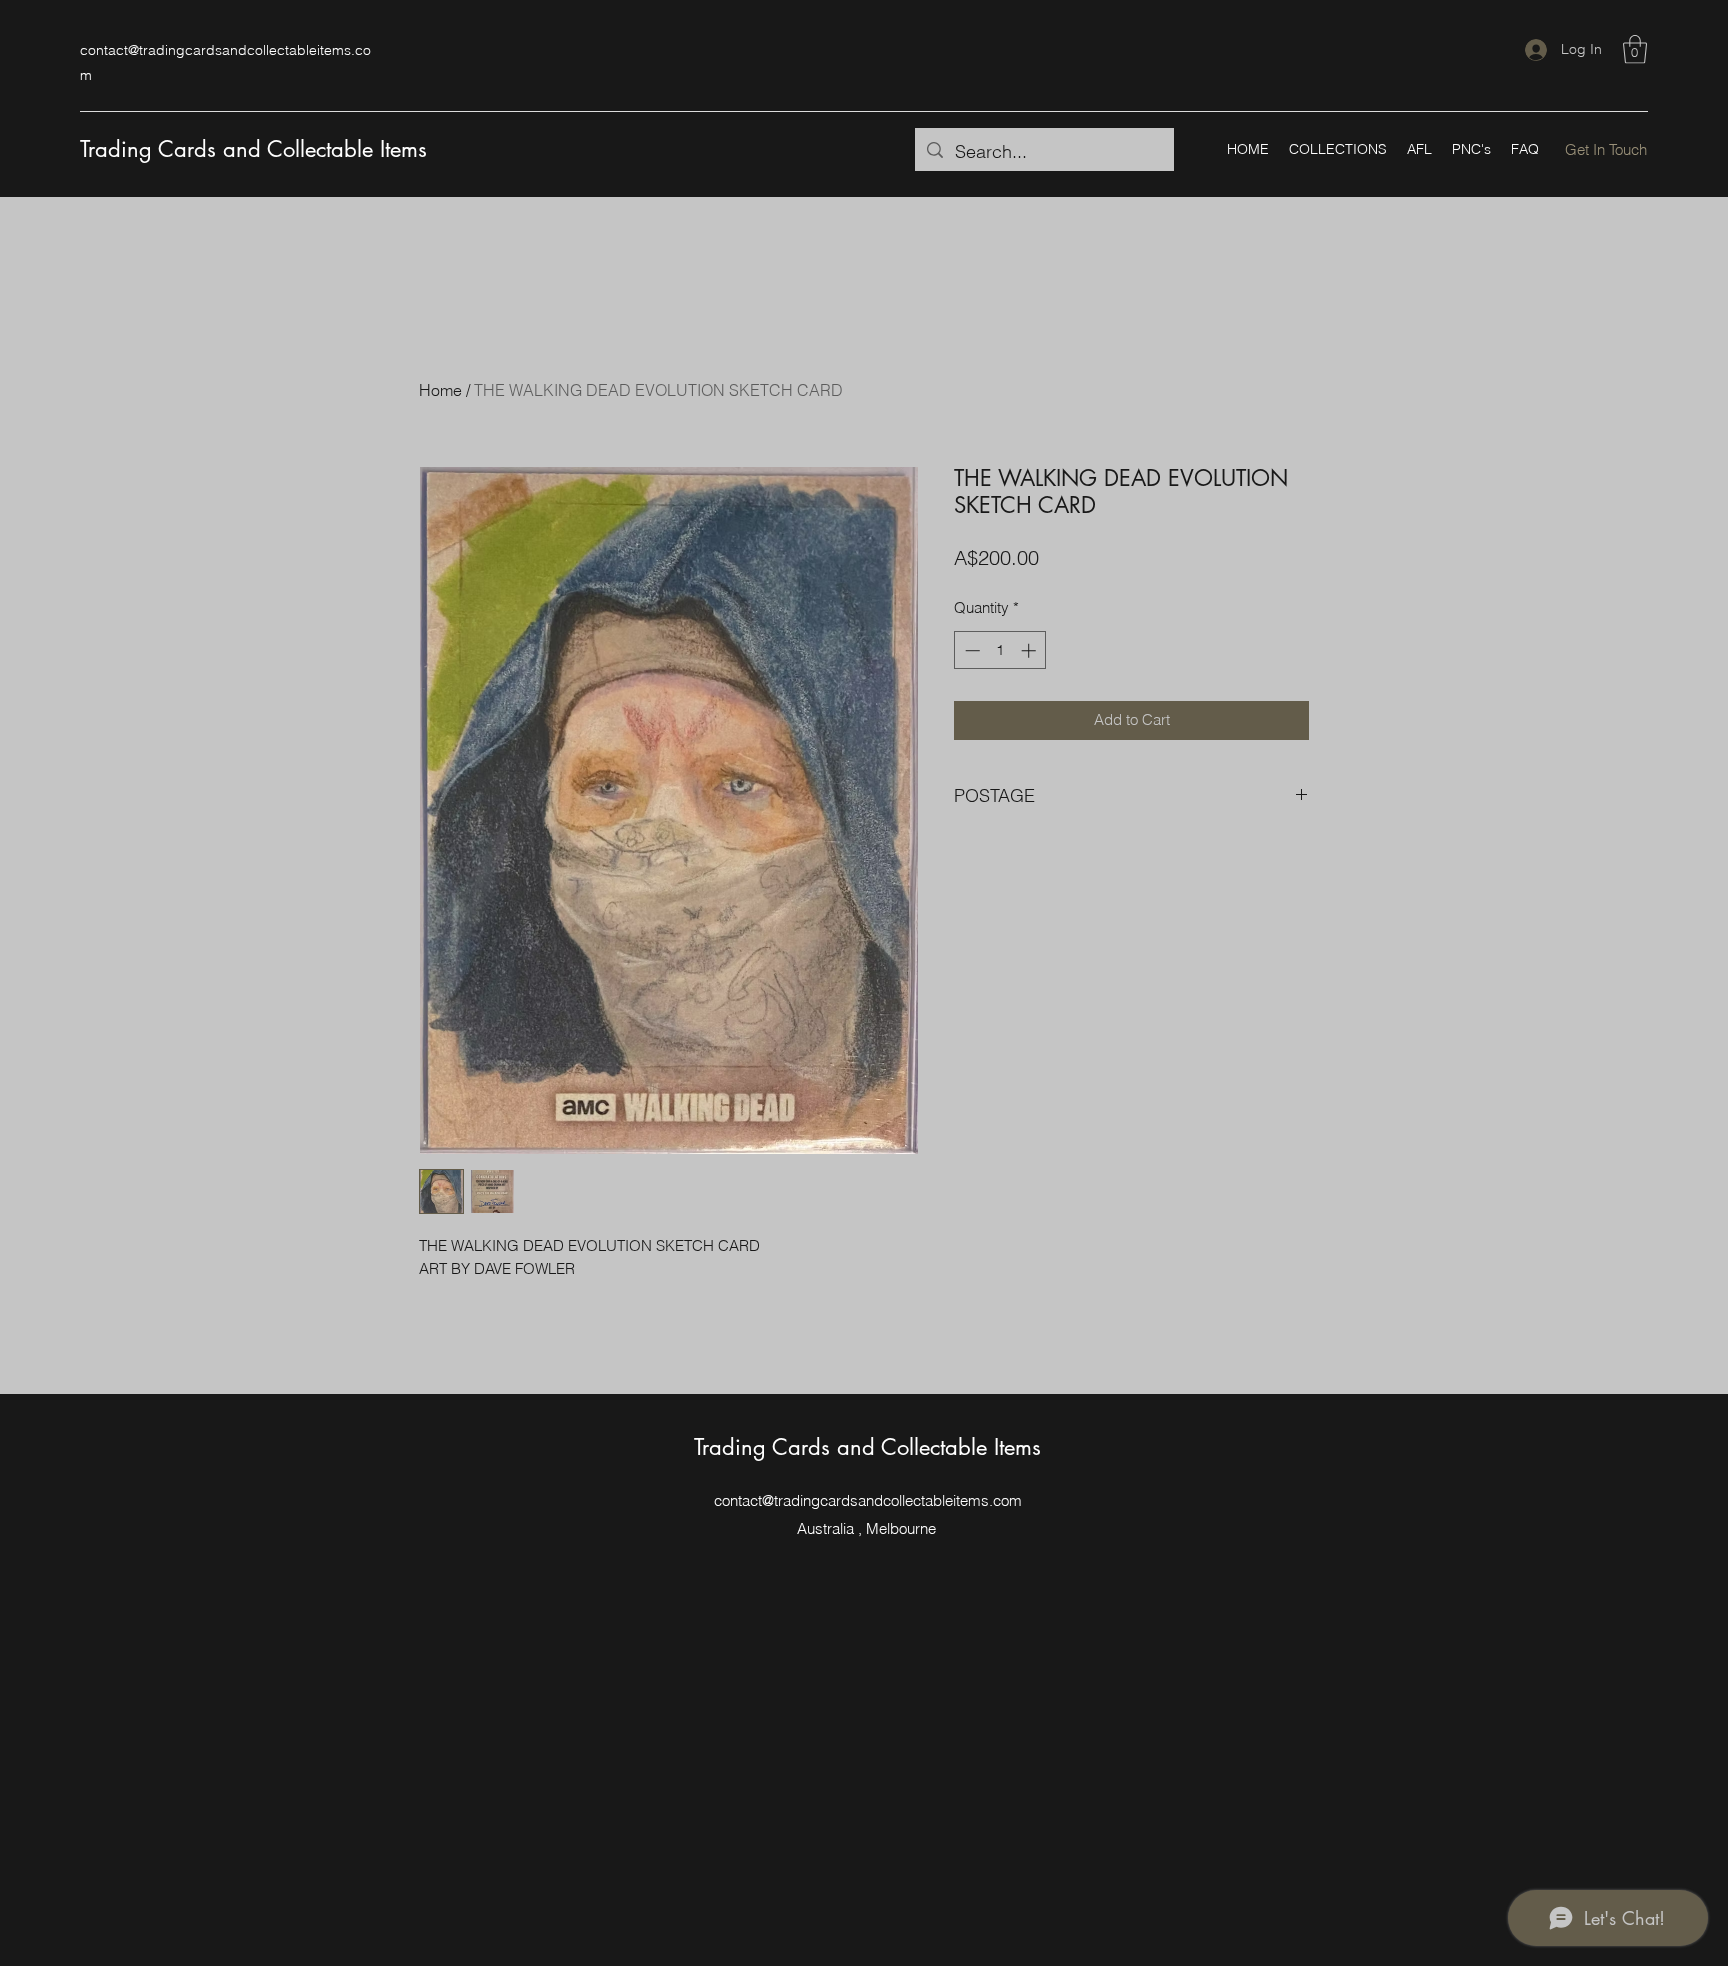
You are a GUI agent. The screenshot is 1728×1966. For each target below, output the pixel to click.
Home (440, 390)
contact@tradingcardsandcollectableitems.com (868, 1500)
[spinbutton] (1000, 650)
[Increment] (1030, 650)
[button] (1635, 49)
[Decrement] (970, 650)
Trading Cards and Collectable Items (253, 149)
